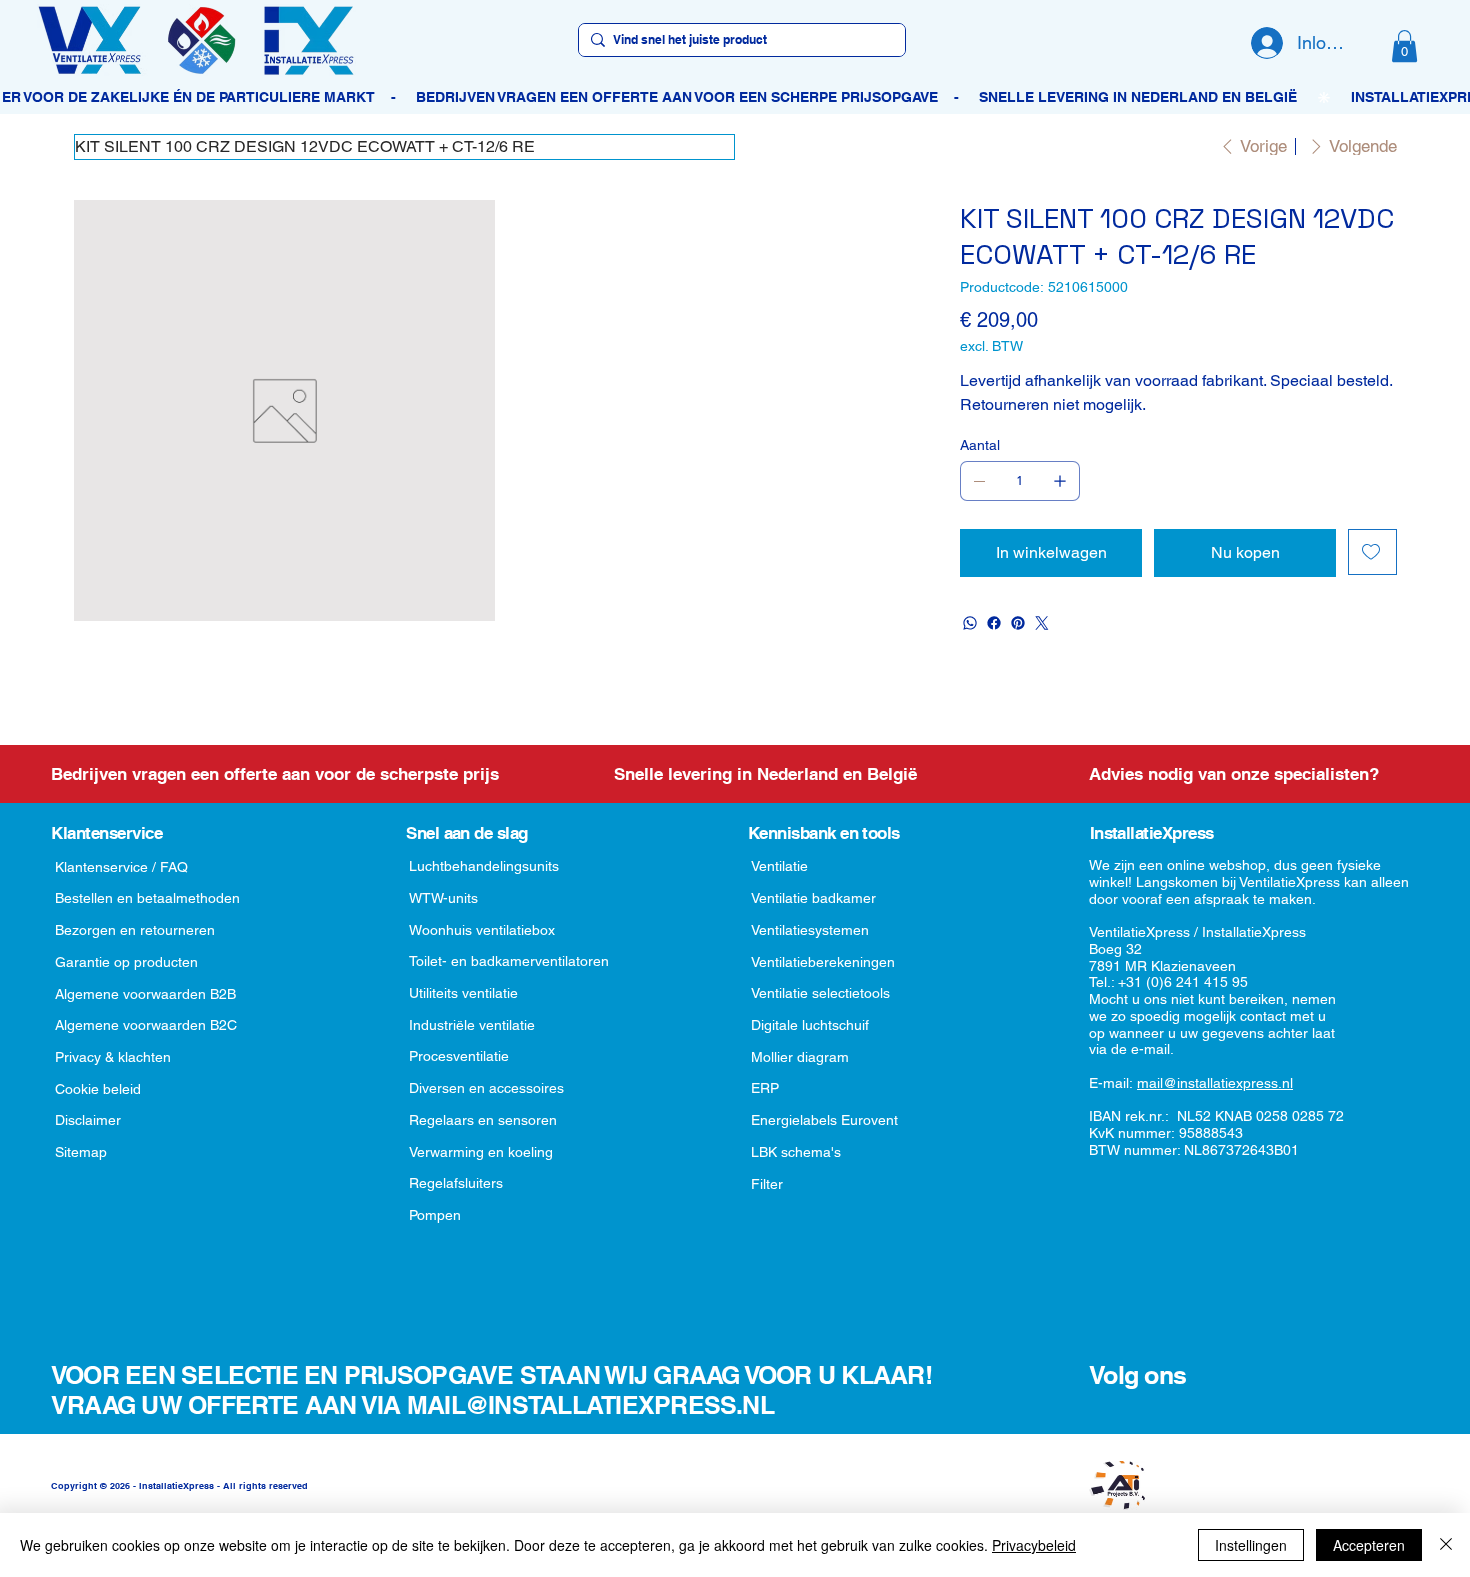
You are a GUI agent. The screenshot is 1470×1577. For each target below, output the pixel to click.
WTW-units (443, 898)
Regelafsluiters (456, 1183)
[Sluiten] (1446, 1545)
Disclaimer (88, 1120)
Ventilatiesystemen (810, 930)
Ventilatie (779, 866)
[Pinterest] (1018, 623)
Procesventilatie (459, 1056)
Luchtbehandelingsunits (484, 866)
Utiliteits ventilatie (463, 993)
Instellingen (1251, 1545)
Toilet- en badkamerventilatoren (509, 961)
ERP (765, 1088)
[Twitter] (1042, 623)
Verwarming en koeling (481, 1152)
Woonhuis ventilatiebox (482, 930)
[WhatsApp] (970, 623)
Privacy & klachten (113, 1057)
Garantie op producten (126, 962)
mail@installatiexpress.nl (1215, 1083)
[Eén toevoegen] (1060, 481)
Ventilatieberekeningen (823, 962)
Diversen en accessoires (486, 1088)
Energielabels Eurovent (824, 1120)
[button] (1404, 46)
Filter (767, 1184)
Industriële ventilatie (472, 1025)
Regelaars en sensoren (483, 1120)
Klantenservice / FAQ (121, 867)
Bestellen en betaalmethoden (147, 898)
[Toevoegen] (1372, 552)
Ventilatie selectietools (820, 993)
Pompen (435, 1215)
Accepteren (1369, 1545)
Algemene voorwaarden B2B (145, 994)
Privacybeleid (1034, 1545)
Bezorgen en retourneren (135, 930)
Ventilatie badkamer (813, 898)
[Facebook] (994, 623)
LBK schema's (796, 1152)
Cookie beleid (98, 1089)
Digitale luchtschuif (810, 1025)
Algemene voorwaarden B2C (146, 1025)
